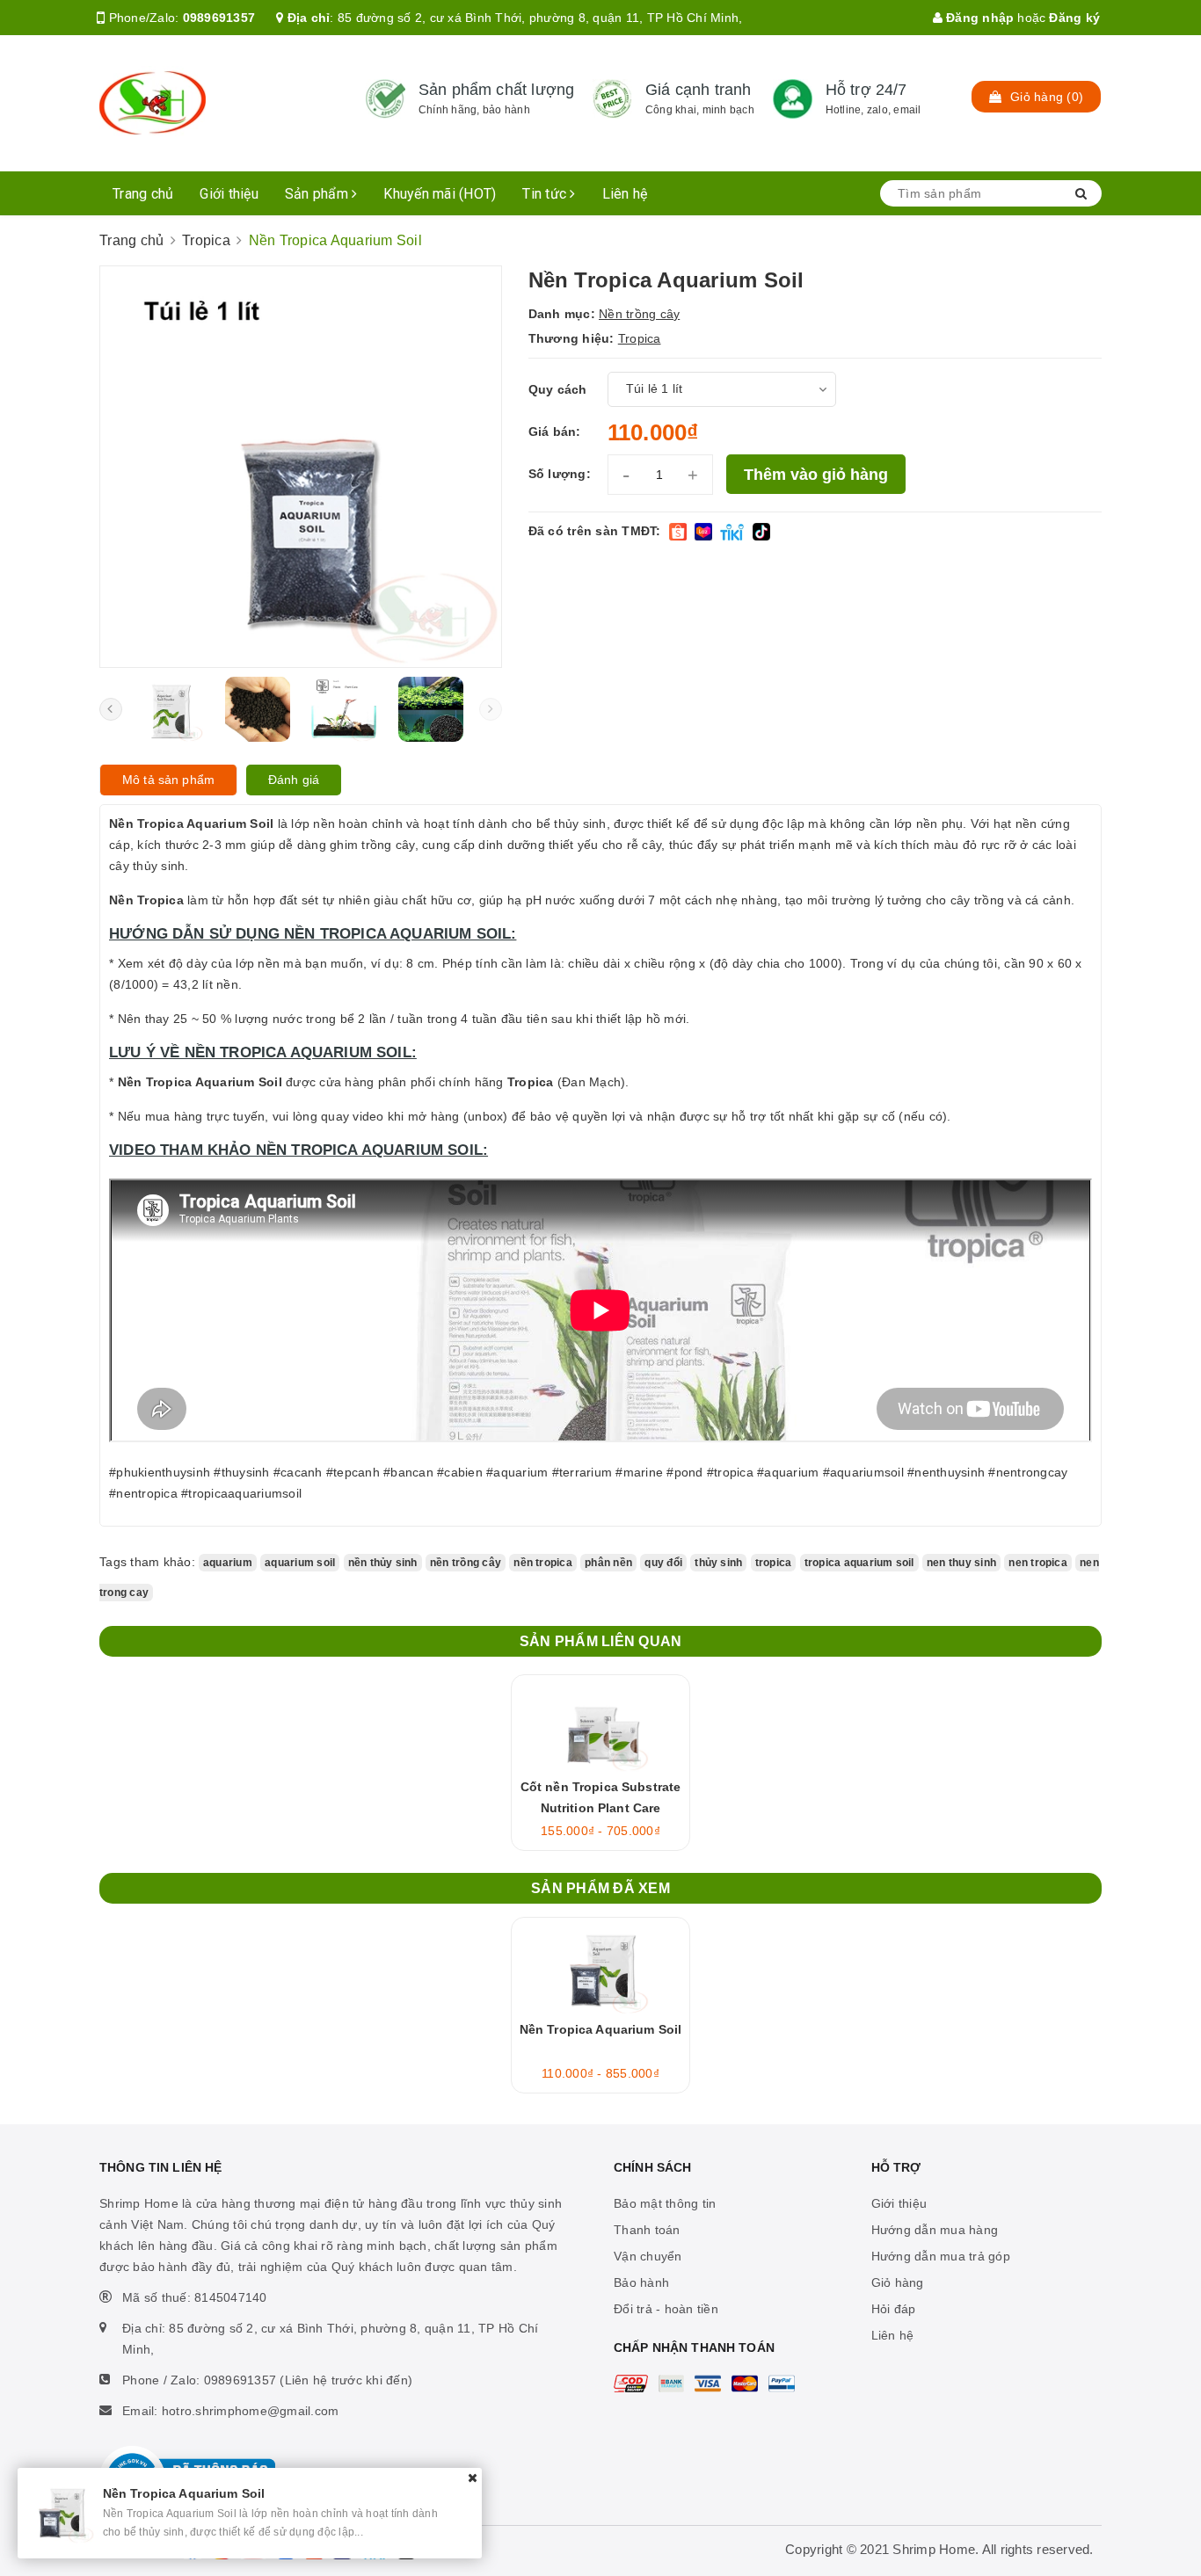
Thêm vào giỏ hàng (816, 475)
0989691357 (219, 18)
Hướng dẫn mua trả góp (941, 2256)
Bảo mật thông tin (665, 2203)
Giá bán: (555, 432)
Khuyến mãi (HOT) (440, 194)
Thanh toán (647, 2230)
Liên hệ (625, 194)
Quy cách (558, 389)
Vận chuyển (648, 2256)
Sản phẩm (318, 194)
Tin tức (546, 194)
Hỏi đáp (894, 2309)
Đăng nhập (979, 18)
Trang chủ (143, 194)
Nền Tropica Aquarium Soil (601, 2029)
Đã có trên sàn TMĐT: (595, 531)
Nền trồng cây (639, 314)
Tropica (640, 338)
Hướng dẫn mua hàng (935, 2230)
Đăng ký (1074, 18)
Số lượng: (560, 474)
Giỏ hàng (898, 2282)
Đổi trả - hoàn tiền (666, 2309)
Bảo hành (641, 2282)
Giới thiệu (229, 194)
